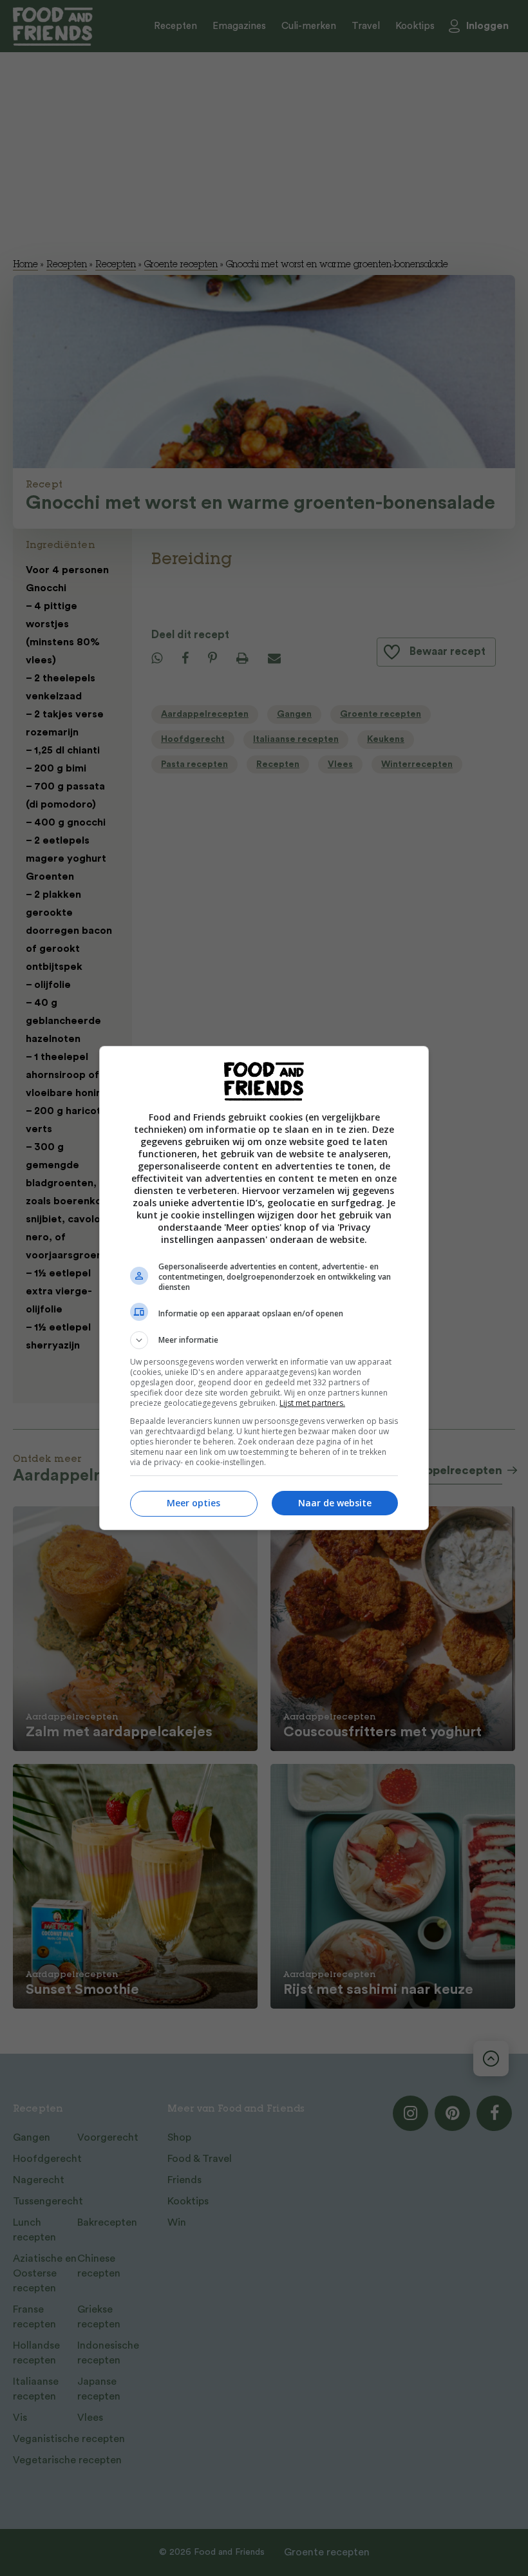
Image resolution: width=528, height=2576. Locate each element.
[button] (264, 1340)
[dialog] (264, 1288)
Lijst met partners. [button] (312, 1403)
